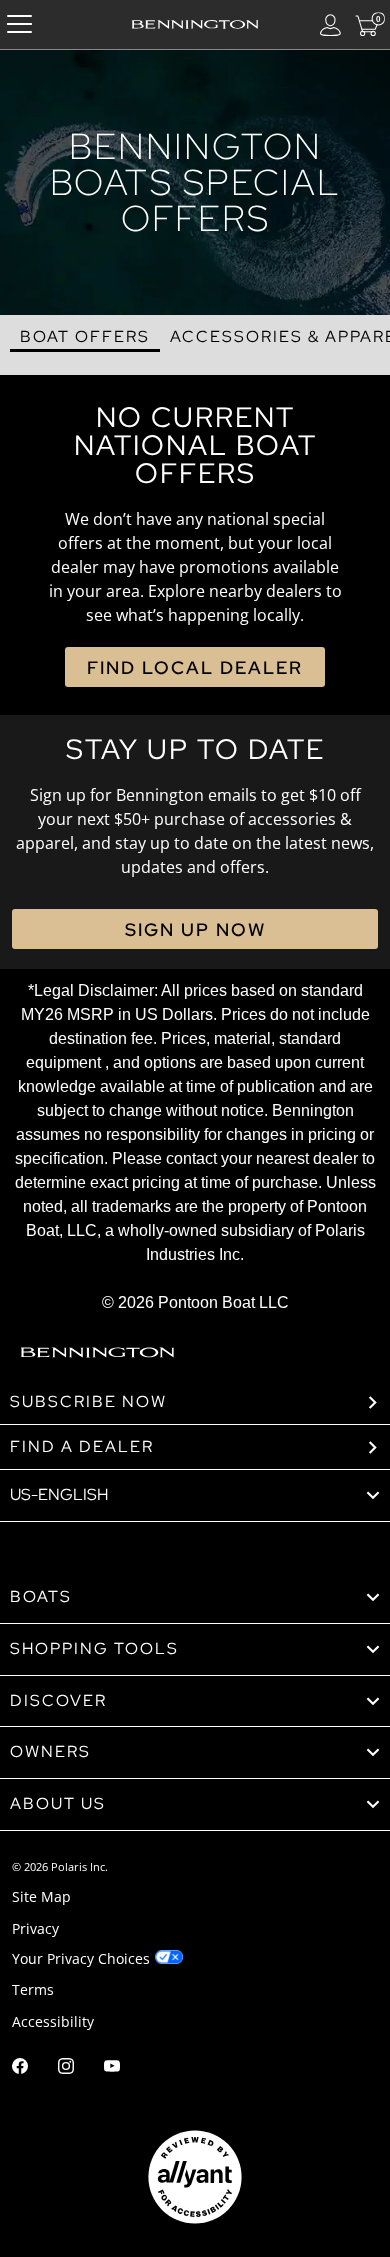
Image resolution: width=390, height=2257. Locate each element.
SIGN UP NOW (195, 929)
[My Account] (331, 24)
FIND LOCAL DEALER (195, 667)
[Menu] (19, 24)
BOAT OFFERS (85, 336)
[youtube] (112, 2068)
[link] (195, 1597)
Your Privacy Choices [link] (81, 1958)
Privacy (35, 1928)
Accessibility (53, 2021)
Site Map (41, 1896)
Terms (33, 1989)
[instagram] (66, 2068)
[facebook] (20, 2068)
